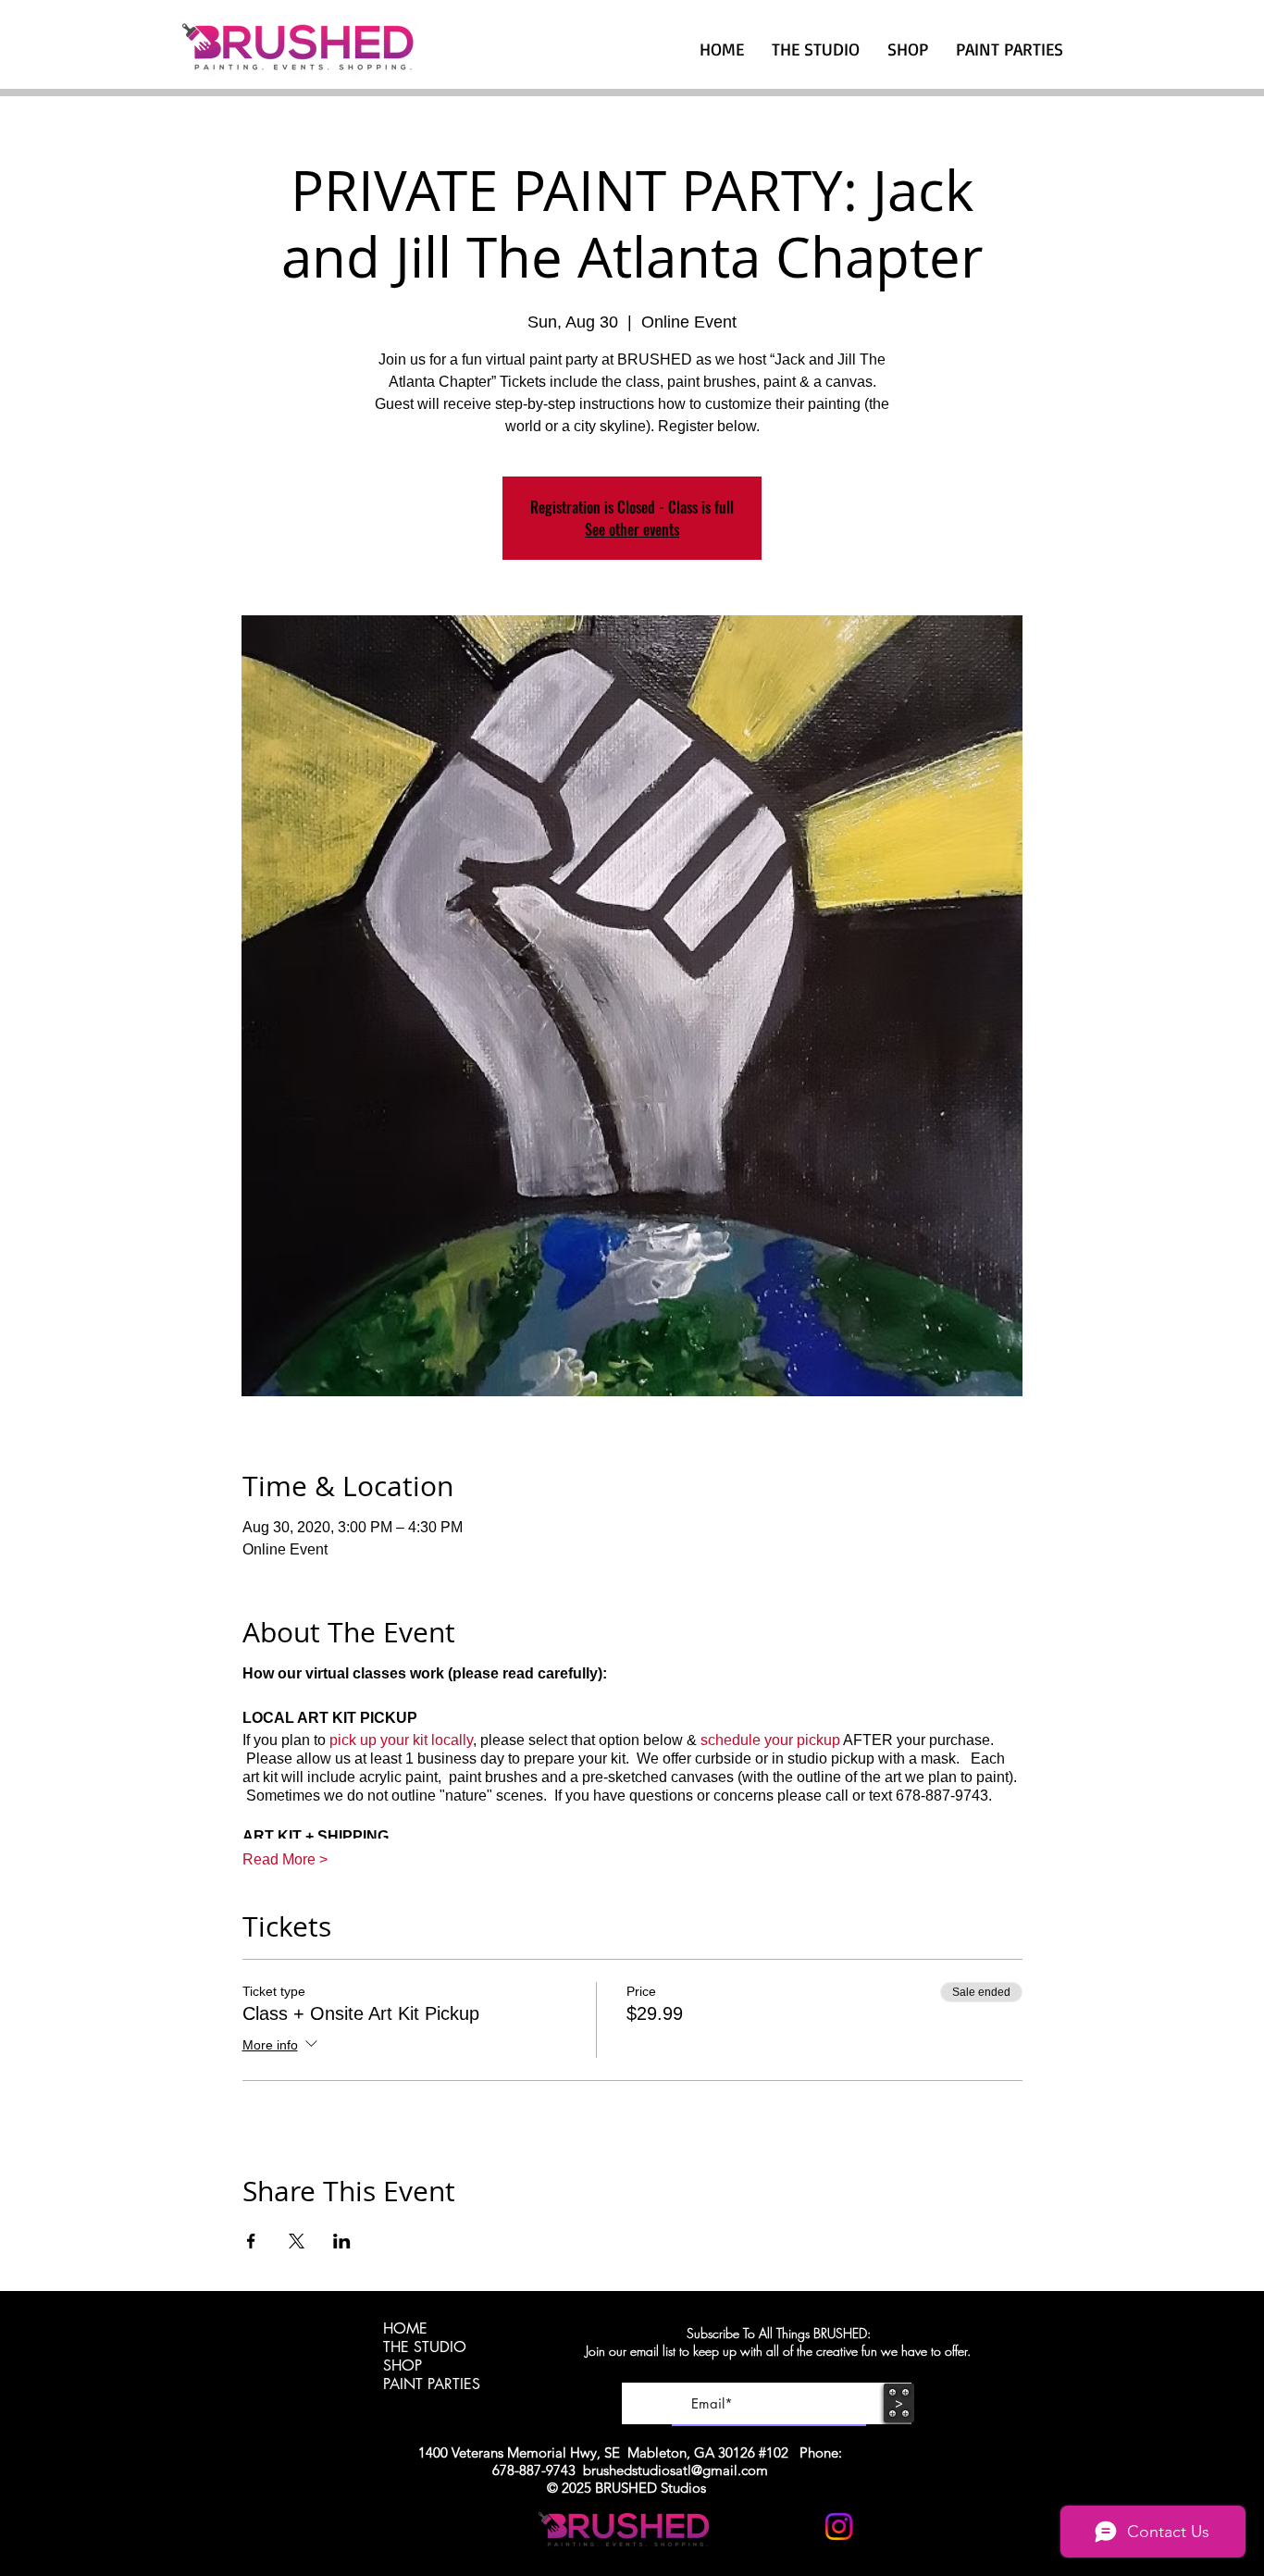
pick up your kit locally (401, 1740)
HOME (405, 2329)
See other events (632, 529)
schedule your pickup (770, 1740)
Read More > (285, 1859)
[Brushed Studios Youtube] (793, 2526)
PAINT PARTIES (432, 2384)
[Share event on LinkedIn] (342, 2241)
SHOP (403, 2366)
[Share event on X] (297, 2241)
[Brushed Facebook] (884, 2526)
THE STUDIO (425, 2347)
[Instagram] (839, 2526)
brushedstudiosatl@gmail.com (675, 2470)
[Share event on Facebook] (251, 2241)
